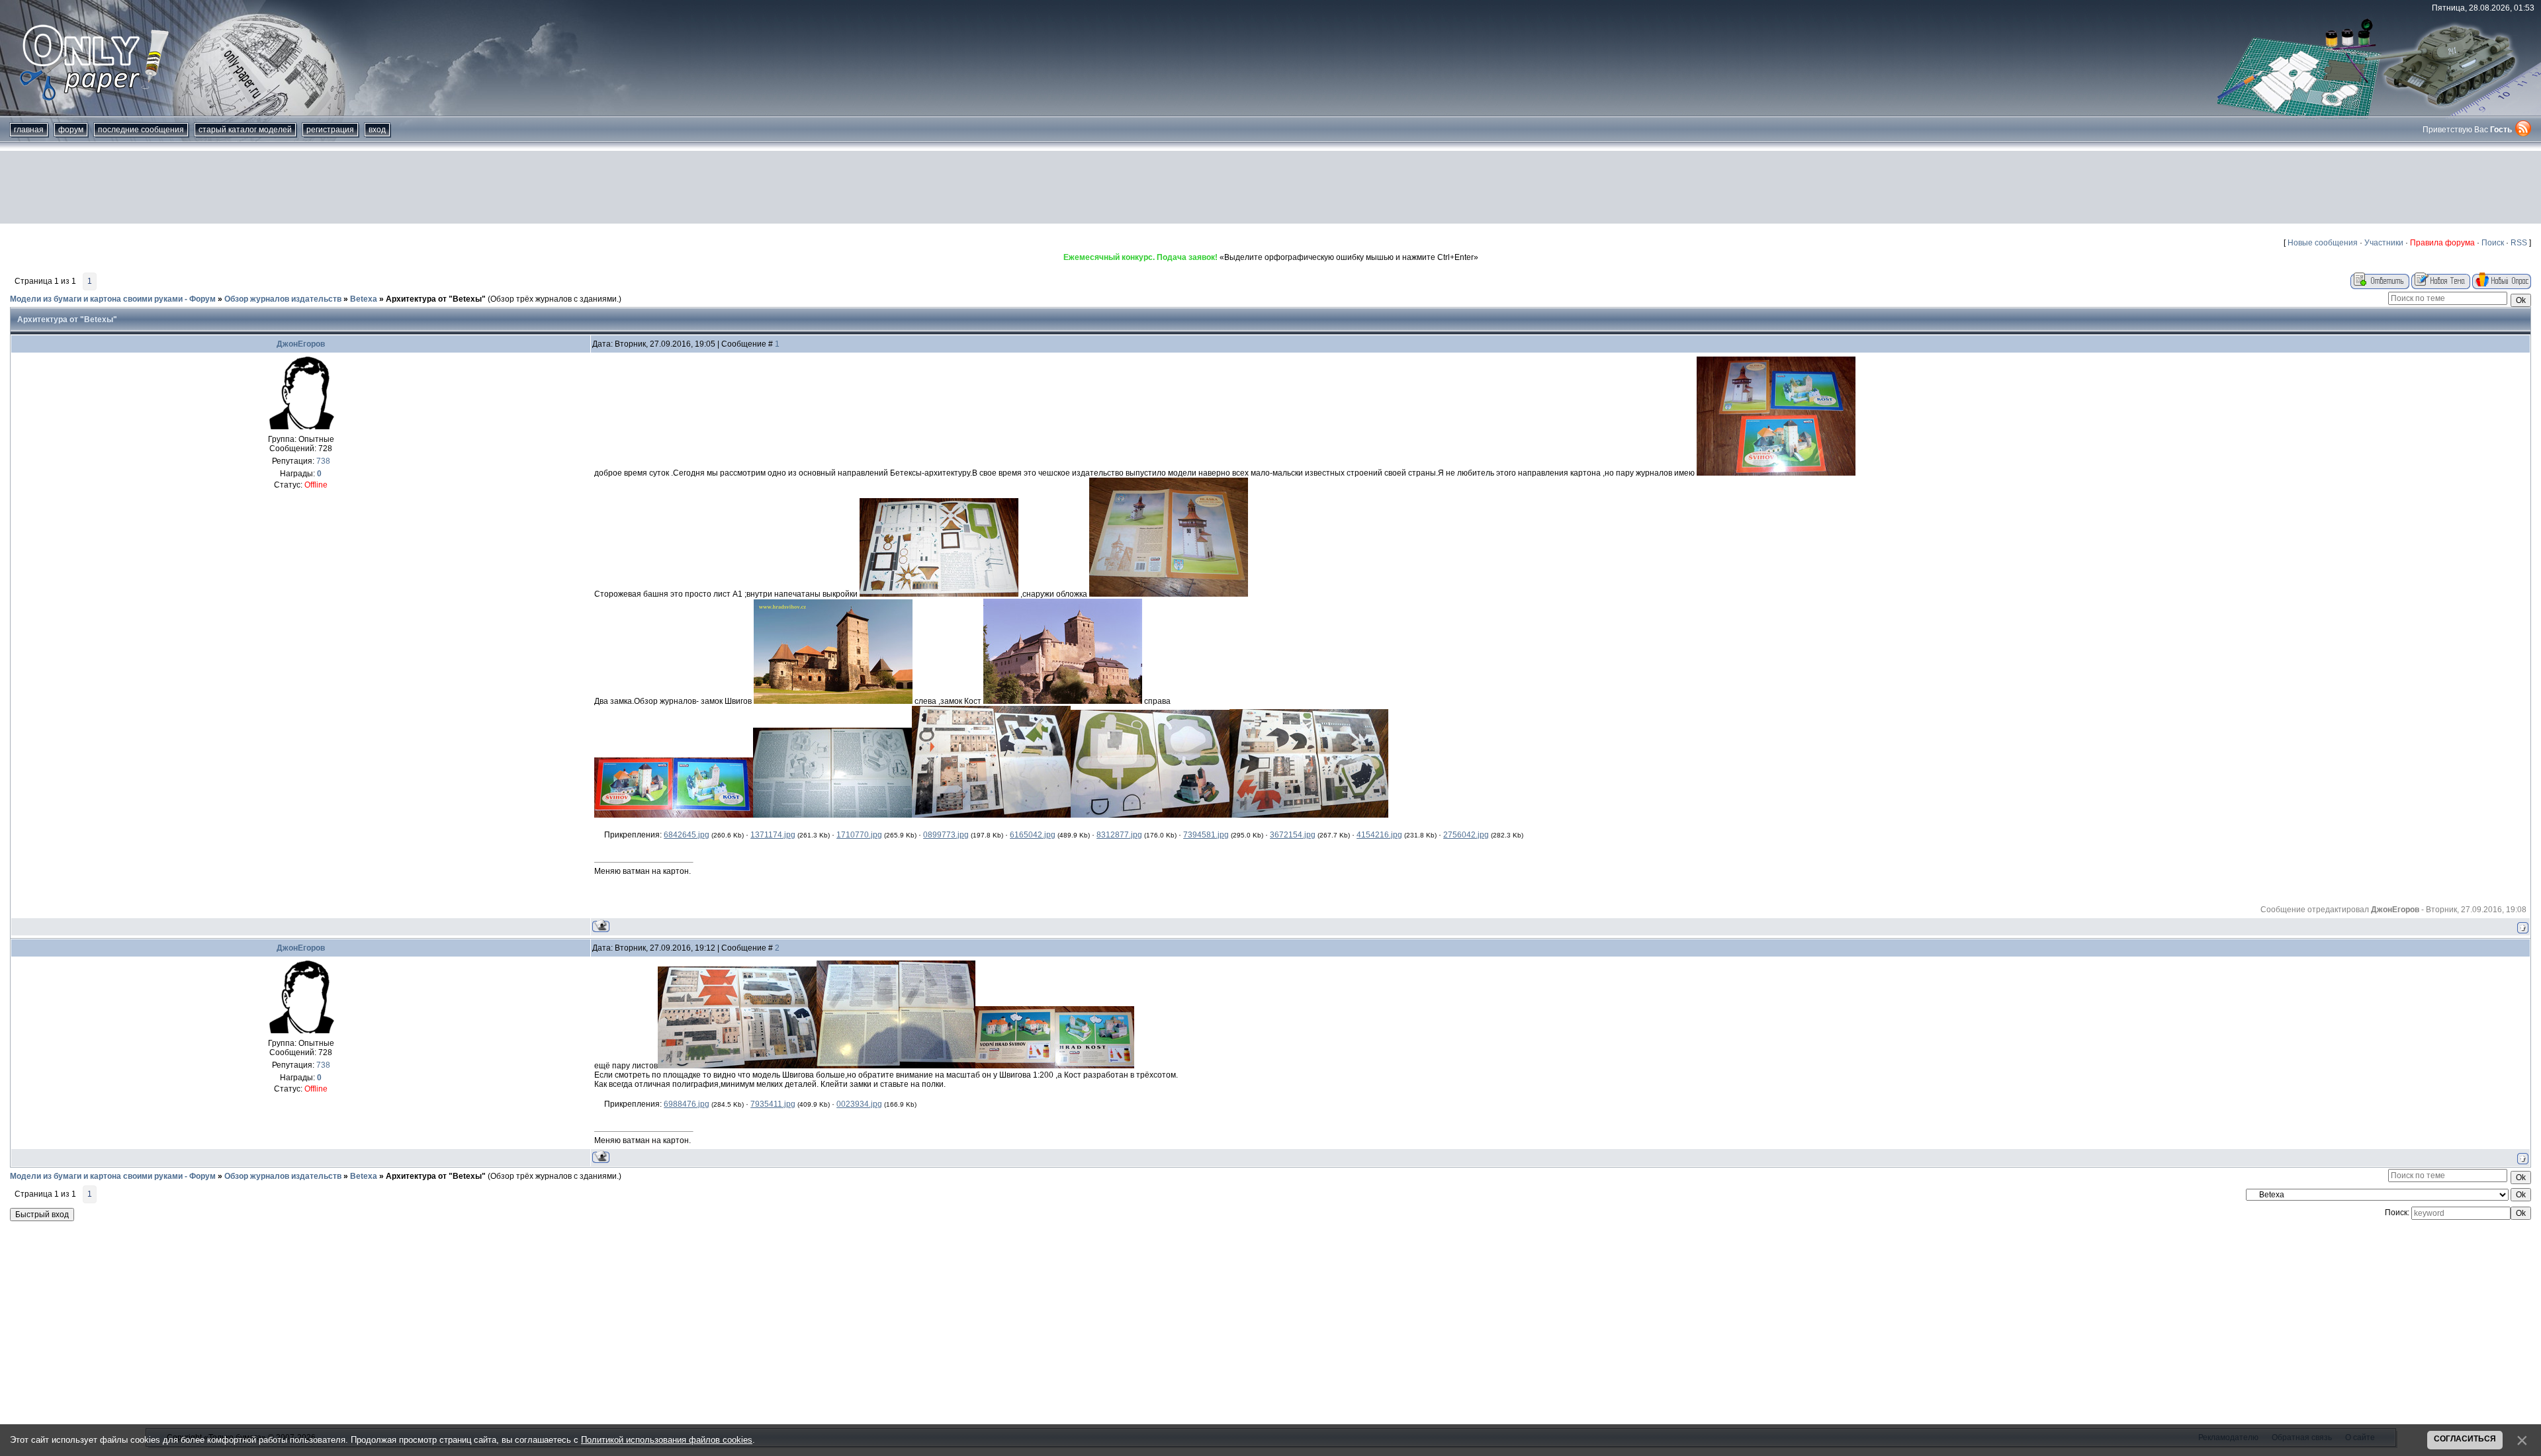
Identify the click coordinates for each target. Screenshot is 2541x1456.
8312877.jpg (1119, 835)
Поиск (2493, 243)
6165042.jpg (1033, 835)
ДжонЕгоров (301, 344)
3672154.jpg (1293, 835)
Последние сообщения (141, 130)
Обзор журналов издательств (283, 299)
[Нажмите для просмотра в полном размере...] (1776, 473)
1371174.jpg (773, 835)
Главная (29, 130)
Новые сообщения (2323, 243)
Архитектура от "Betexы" (436, 299)
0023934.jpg (859, 1104)
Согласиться (2465, 1439)
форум (71, 130)
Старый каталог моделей (245, 130)
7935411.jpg (773, 1104)
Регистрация (330, 130)
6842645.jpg (687, 835)
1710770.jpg (859, 835)
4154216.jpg (1379, 835)
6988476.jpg (687, 1104)
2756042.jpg (1466, 835)
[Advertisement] (1270, 187)
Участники (2384, 243)
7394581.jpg (1206, 835)
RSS (2519, 243)
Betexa (364, 299)
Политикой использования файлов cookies (667, 1440)
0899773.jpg (946, 835)
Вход (377, 130)
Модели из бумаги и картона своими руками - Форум (113, 299)
